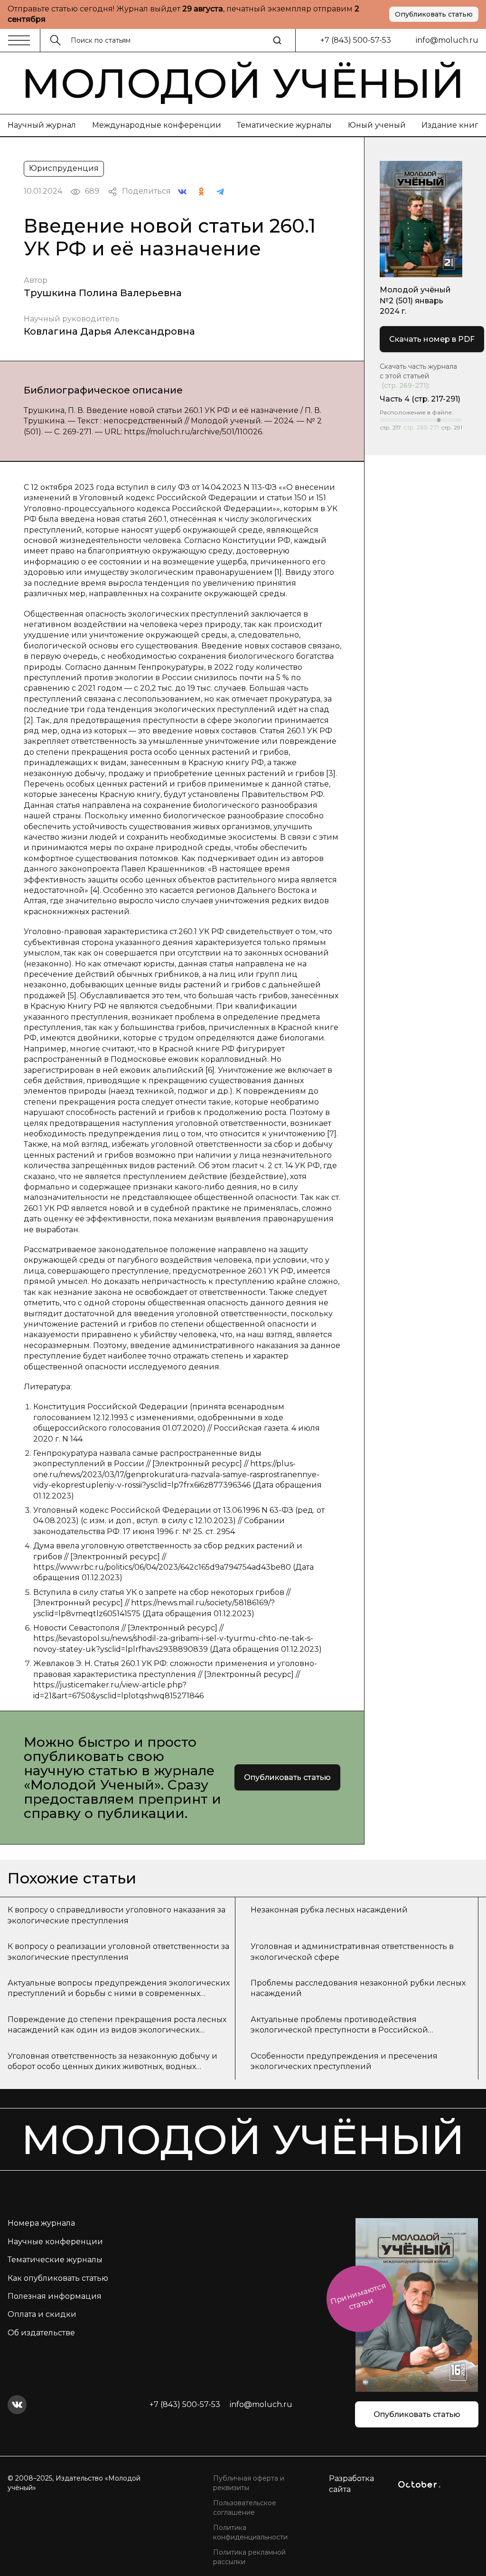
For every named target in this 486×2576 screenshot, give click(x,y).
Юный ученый (377, 125)
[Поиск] (277, 40)
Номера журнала (41, 2223)
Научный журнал (42, 125)
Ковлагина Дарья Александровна (109, 331)
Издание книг (450, 125)
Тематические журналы (284, 125)
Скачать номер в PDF (432, 339)
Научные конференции (55, 2242)
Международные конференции (157, 125)
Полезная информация (55, 2296)
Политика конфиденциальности (250, 2532)
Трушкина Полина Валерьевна (103, 293)
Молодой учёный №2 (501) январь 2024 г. (415, 300)
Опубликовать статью (434, 14)
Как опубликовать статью (58, 2278)
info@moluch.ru (447, 40)
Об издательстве (41, 2333)
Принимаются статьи (358, 2296)
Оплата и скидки (42, 2314)
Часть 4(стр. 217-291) (420, 399)
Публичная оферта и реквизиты (249, 2483)
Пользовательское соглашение (245, 2508)
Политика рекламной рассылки (249, 2557)
